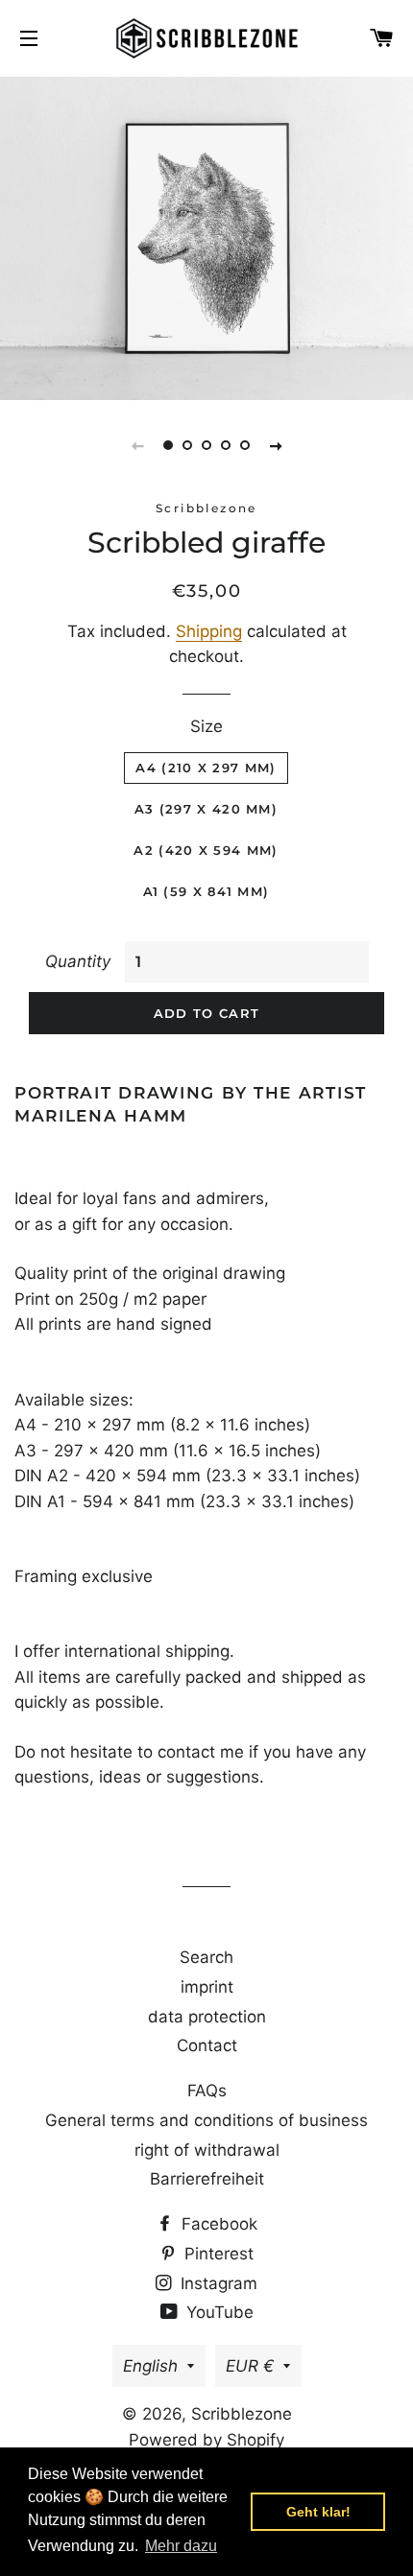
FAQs (207, 2091)
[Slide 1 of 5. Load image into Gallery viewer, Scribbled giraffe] (168, 445)
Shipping (209, 631)
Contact (207, 2045)
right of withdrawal (207, 2150)
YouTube (218, 2312)
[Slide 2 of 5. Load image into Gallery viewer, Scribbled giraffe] (187, 445)
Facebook (217, 2224)
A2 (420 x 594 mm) (206, 850)
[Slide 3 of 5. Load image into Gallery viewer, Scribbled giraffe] (206, 445)
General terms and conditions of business (206, 2120)
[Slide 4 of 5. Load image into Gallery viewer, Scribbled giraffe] (226, 445)
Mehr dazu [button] (181, 2546)
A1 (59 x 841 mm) (206, 891)
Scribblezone (242, 2414)
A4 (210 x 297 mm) (206, 768)
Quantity (78, 961)
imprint (207, 1987)
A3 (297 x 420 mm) (206, 809)
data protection (207, 2017)
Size (206, 726)
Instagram (217, 2283)
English (150, 2366)
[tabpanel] (206, 236)
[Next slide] (276, 445)
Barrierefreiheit (207, 2179)
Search (206, 1957)
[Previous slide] (137, 445)
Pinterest (217, 2254)
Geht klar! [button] (318, 2512)
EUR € (250, 2366)
